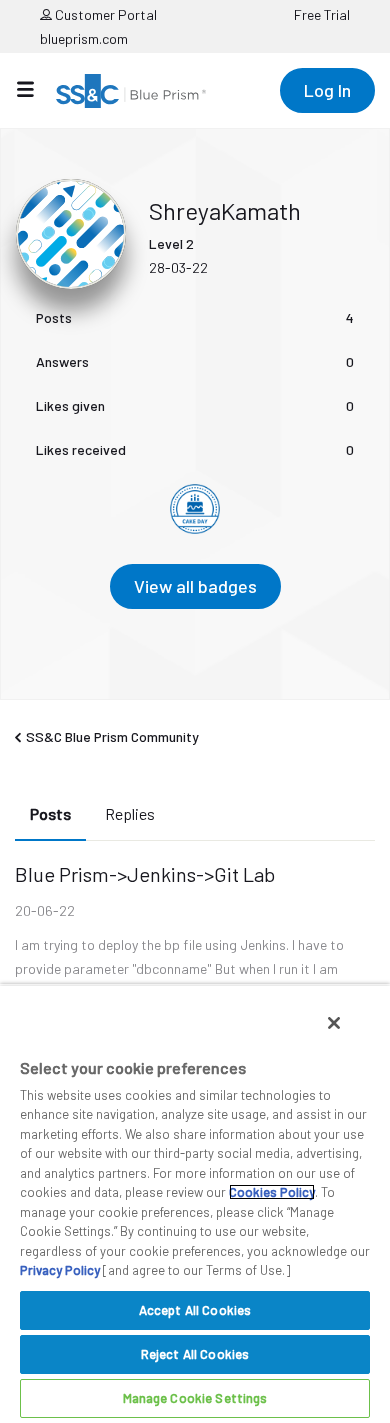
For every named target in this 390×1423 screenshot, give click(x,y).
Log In (327, 90)
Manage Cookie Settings (195, 1398)
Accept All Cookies (195, 1310)
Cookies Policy (272, 1192)
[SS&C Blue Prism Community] (131, 91)
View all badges (195, 586)
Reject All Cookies (195, 1354)
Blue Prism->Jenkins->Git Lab (145, 874)
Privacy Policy (60, 1270)
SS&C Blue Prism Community (112, 736)
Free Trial (322, 14)
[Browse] (35, 89)
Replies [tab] (130, 813)
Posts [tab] (50, 813)
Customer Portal (104, 14)
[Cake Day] (195, 509)
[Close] (334, 1023)
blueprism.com (84, 38)
